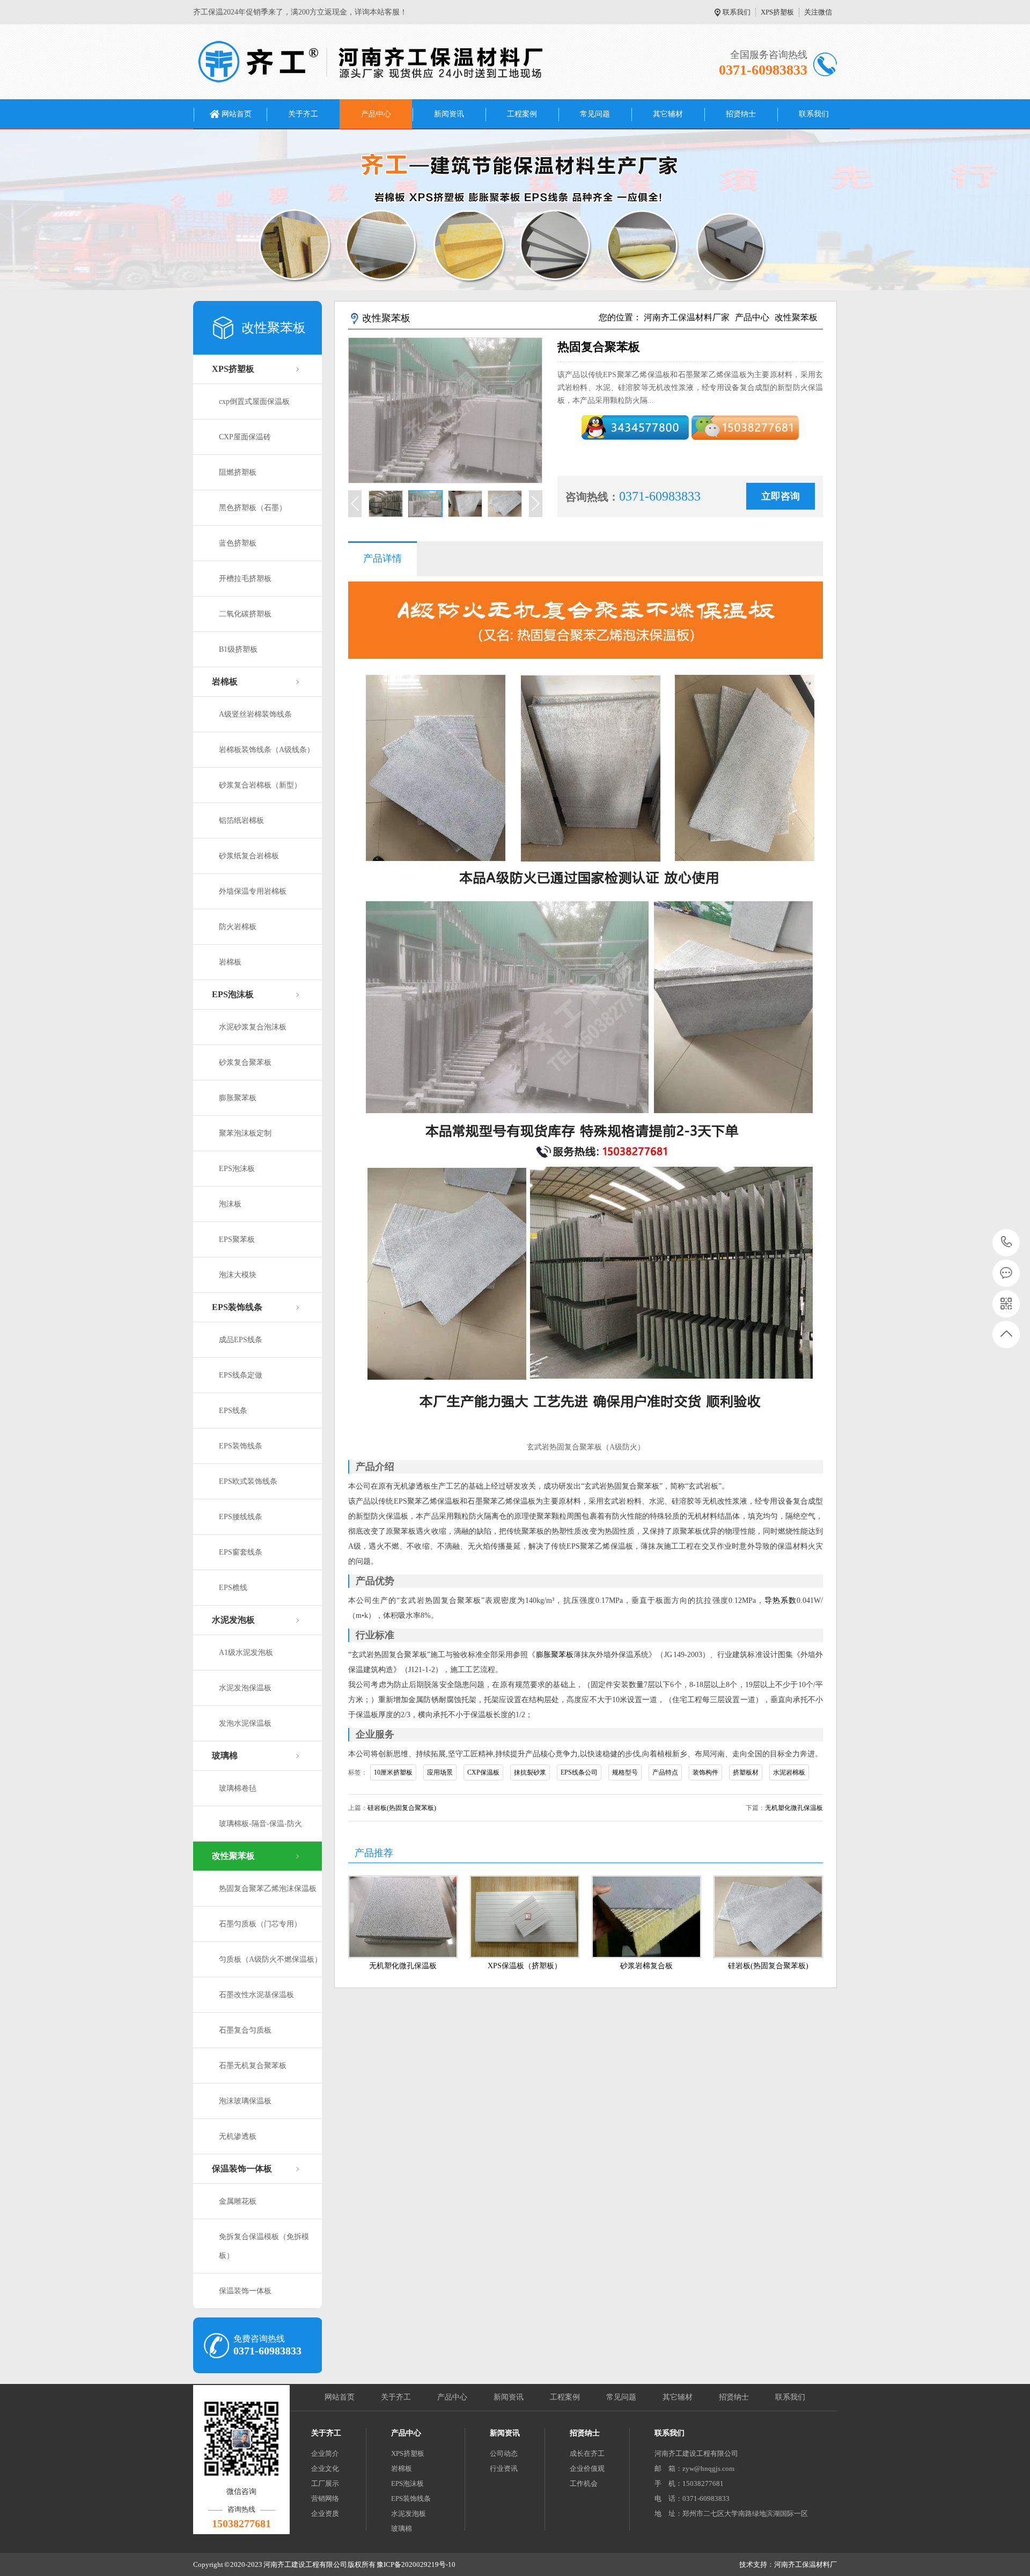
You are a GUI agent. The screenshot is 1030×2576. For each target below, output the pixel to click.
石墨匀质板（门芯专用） (260, 1924)
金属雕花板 (238, 2201)
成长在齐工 (587, 2453)
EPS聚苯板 (237, 1239)
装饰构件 (705, 1772)
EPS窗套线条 (241, 1552)
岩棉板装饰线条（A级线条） (267, 750)
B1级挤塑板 (238, 649)
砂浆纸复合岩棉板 (249, 856)
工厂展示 (325, 2483)
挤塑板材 (746, 1772)
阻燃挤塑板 (238, 472)
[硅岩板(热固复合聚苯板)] (768, 1917)
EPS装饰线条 (237, 1307)
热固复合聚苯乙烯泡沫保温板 (268, 1889)
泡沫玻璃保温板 (245, 2101)
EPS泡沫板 (233, 994)
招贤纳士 (741, 114)
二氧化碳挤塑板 (245, 614)
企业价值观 (587, 2468)
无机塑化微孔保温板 (794, 1808)
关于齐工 (303, 114)
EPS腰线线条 (241, 1517)
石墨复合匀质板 (245, 2030)
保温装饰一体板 (242, 2169)
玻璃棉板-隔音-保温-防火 (260, 1824)
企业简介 (325, 2453)
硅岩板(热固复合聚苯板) (402, 1808)
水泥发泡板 (233, 1620)
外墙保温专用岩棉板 (253, 891)
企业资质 (325, 2514)
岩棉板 (225, 682)
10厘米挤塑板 (393, 1772)
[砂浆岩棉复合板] (646, 1917)
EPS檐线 (233, 1588)
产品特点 (665, 1772)
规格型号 (625, 1772)
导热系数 (781, 1600)
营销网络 (325, 2498)
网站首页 (237, 114)
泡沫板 (230, 1204)
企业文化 (325, 2468)
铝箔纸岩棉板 (241, 820)
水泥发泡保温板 (245, 1688)
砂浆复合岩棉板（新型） (260, 785)
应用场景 (440, 1772)
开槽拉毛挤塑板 (245, 579)
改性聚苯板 (233, 1856)
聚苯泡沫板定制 (245, 1133)
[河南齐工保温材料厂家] (370, 62)
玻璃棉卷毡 (238, 1788)
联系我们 (737, 12)
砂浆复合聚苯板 (245, 1062)
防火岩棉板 (238, 927)
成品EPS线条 (241, 1340)
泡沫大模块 (238, 1275)
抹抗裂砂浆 (530, 1772)
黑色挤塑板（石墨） (253, 508)
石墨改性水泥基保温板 (256, 1995)
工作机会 (584, 2483)
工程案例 (522, 114)
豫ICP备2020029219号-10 (416, 2564)
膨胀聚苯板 (238, 1098)
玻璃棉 (225, 1756)
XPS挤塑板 (777, 12)
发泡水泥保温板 (245, 1723)
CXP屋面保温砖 (245, 437)
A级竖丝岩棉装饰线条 (255, 714)
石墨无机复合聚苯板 (253, 2066)
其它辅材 (668, 114)
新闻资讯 (449, 114)
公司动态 (504, 2453)
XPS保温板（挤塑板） (525, 1966)
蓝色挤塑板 (238, 543)
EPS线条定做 (241, 1375)
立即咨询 (781, 496)
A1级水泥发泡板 (246, 1653)
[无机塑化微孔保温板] (403, 1917)
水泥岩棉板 (789, 1772)
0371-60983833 (1007, 1243)
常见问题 (595, 114)
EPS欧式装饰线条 (248, 1481)
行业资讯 (504, 2468)
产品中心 (376, 114)
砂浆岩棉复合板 (646, 1966)
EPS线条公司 (579, 1772)
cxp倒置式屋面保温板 (254, 402)
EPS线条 (233, 1411)
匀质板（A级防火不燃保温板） (270, 1959)
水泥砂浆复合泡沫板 (253, 1027)
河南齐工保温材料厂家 (687, 317)
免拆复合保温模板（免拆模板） (264, 2246)
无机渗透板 (238, 2136)
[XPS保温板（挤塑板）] (525, 1917)
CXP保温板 (483, 1772)
